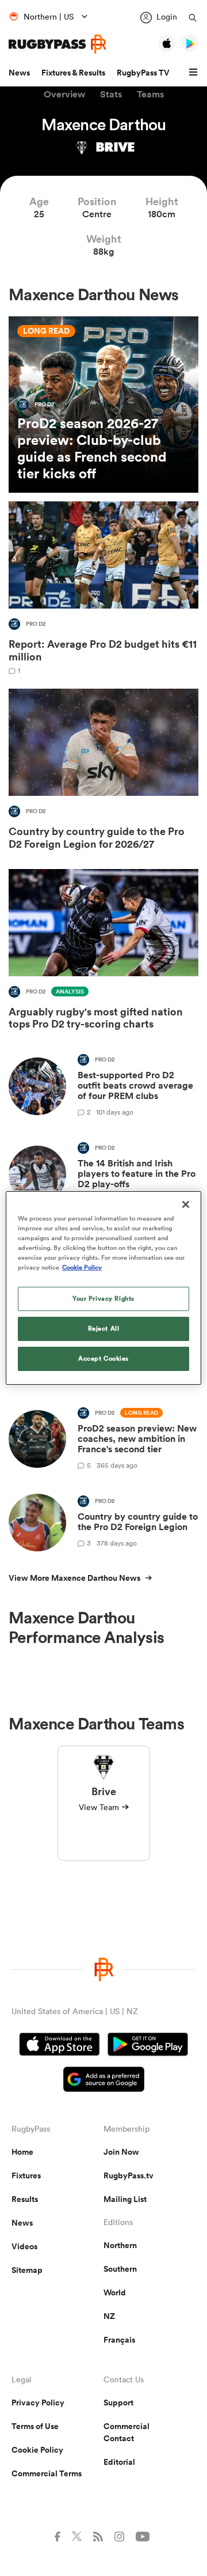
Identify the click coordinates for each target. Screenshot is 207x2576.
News (19, 73)
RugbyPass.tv (129, 2175)
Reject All (104, 1328)
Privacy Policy (38, 2403)
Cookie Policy (37, 2450)
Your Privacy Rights (103, 1298)
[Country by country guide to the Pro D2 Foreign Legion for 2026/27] (103, 772)
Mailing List (125, 2199)
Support (118, 2403)
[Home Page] (57, 44)
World (115, 2292)
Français (119, 2340)
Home (22, 2152)
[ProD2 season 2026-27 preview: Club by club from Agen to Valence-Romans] (103, 405)
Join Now (121, 2152)
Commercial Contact (126, 2432)
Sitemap (27, 2270)
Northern (120, 2245)
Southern (120, 2269)
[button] (195, 73)
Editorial (119, 2462)
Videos (24, 2246)
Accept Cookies (103, 1358)
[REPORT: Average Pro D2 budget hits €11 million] (103, 588)
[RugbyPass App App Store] (60, 2046)
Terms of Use (35, 2426)
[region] (103, 1288)
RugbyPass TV (143, 73)
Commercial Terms (47, 2473)
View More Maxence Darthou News (74, 1578)
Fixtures (26, 2175)
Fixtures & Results (73, 73)
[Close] (186, 1204)
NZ (109, 2316)
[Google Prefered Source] (104, 2081)
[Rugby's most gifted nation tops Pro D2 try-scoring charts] (103, 952)
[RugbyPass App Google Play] (148, 2046)
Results (25, 2199)
